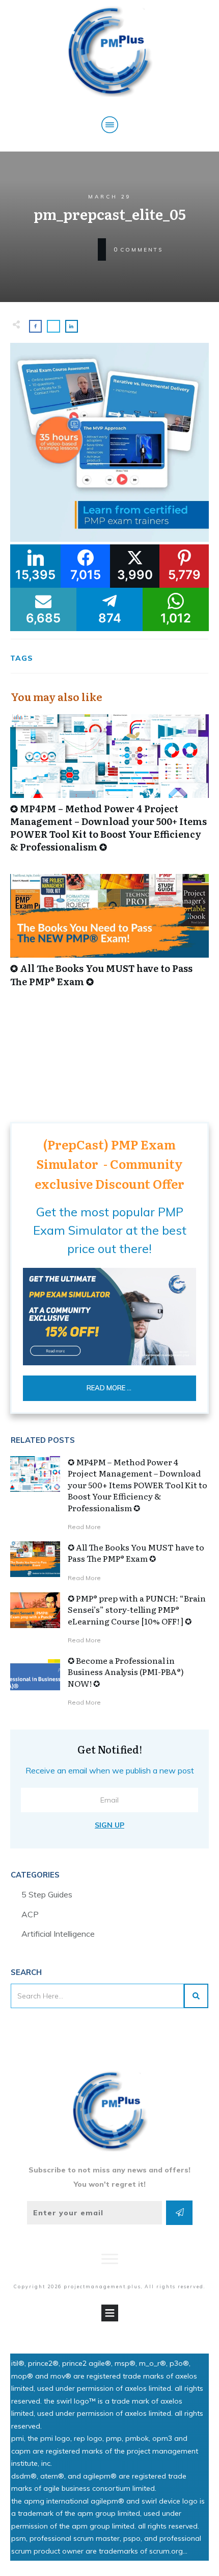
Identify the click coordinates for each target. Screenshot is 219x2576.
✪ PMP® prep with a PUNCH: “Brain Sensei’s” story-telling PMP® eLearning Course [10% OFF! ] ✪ (137, 1609)
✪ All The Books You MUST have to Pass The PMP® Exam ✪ (109, 936)
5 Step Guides (47, 1894)
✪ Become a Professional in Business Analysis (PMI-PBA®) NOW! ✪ (126, 1672)
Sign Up (109, 1825)
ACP (30, 1914)
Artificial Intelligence (58, 1934)
